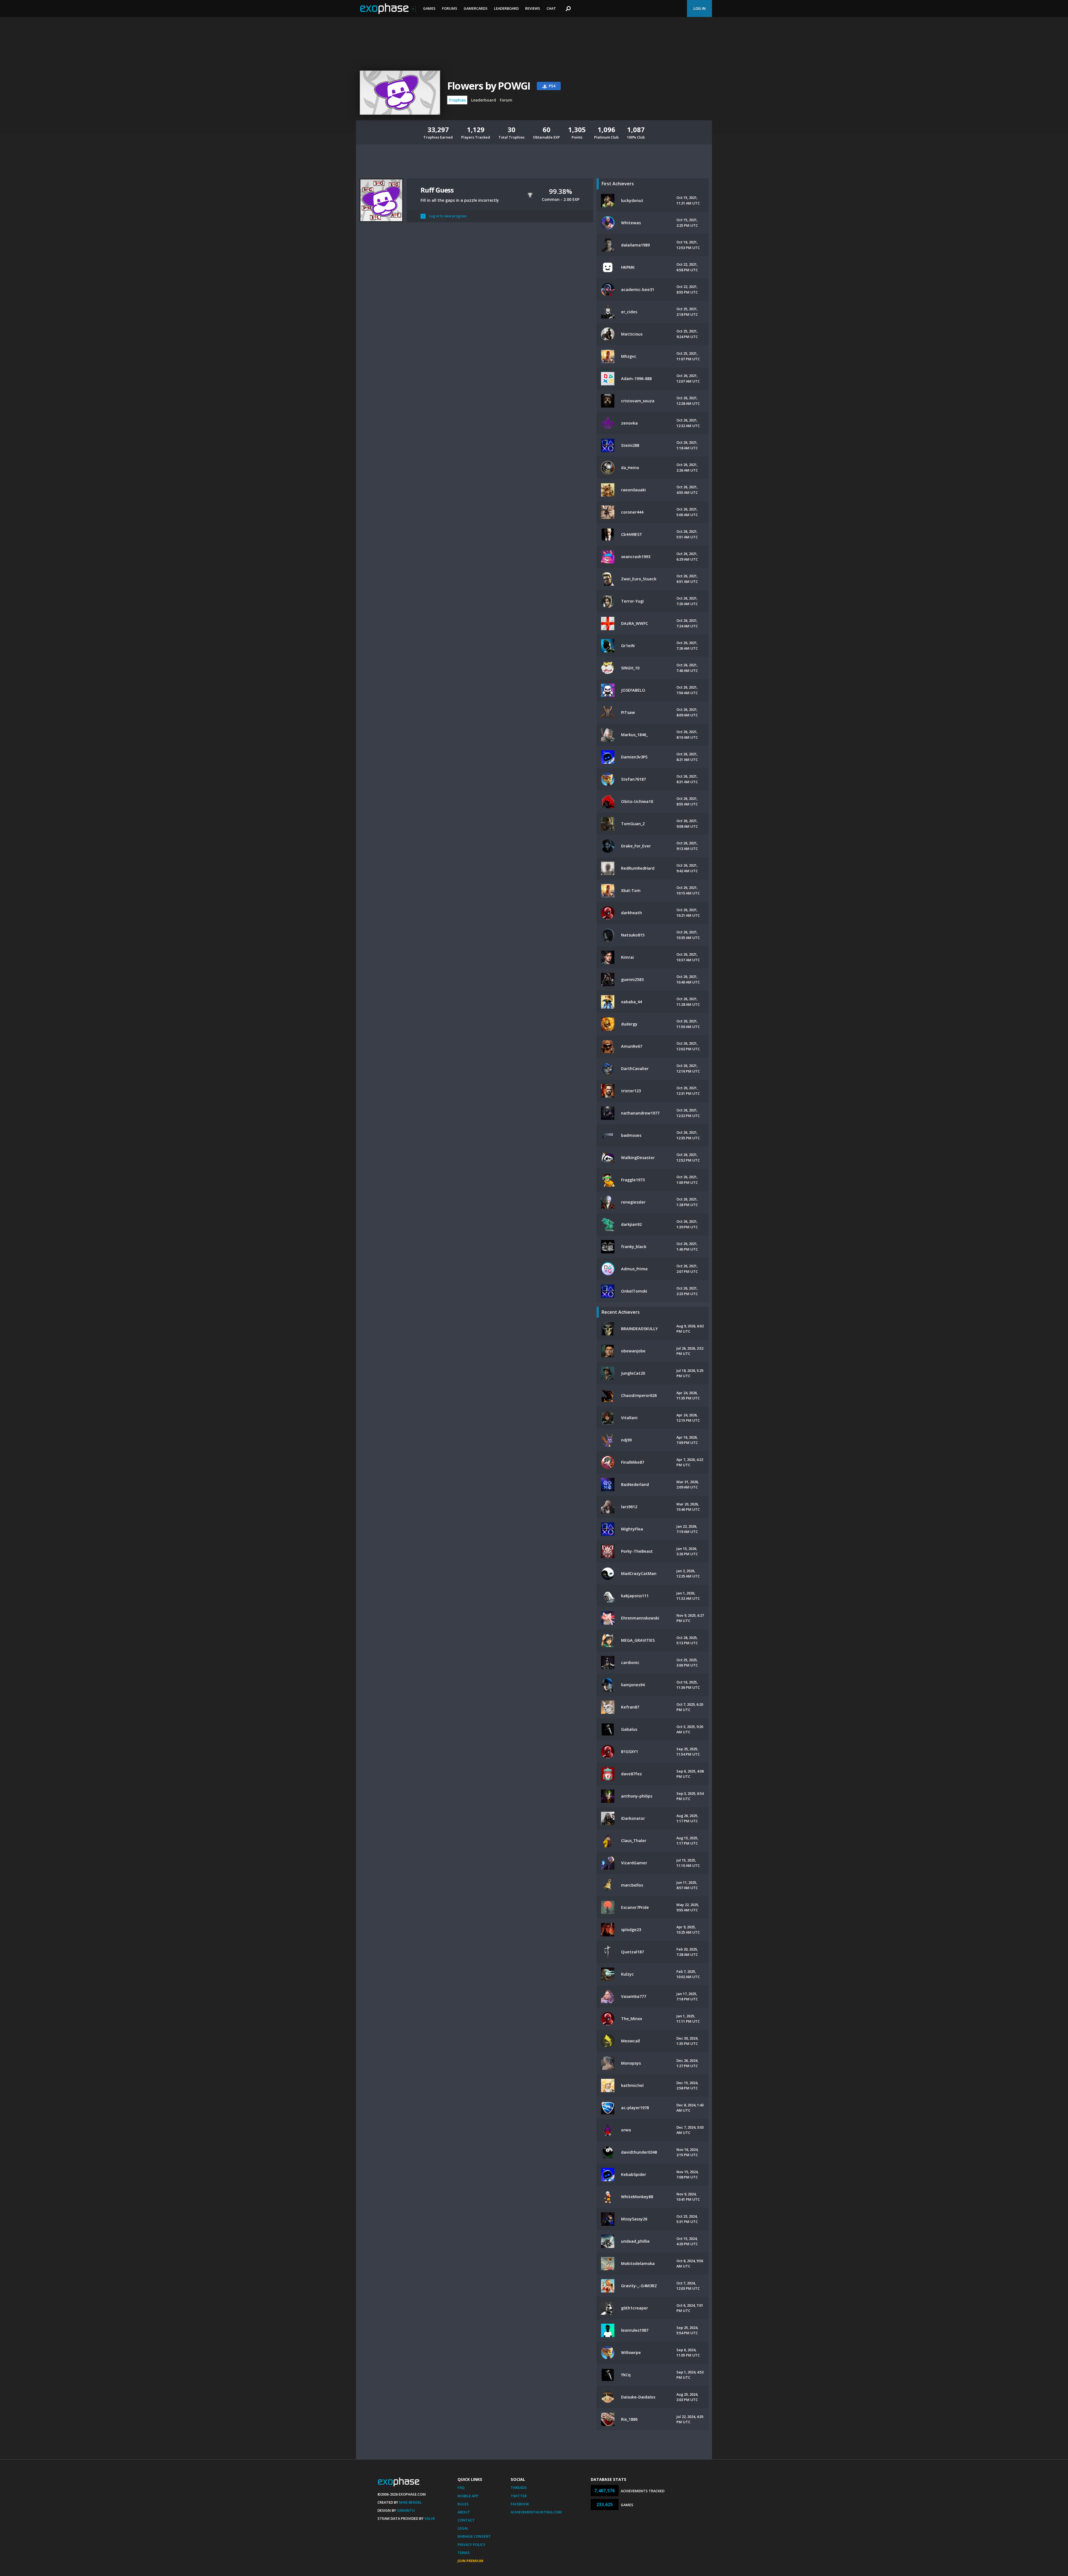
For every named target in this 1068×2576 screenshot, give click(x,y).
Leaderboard (506, 8)
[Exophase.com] (388, 9)
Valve (430, 2518)
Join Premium (470, 2561)
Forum (506, 100)
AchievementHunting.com (536, 2512)
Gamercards (476, 8)
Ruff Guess (437, 190)
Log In (699, 8)
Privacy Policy (471, 2545)
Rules (463, 2504)
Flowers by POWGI (489, 86)
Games (429, 8)
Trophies (457, 100)
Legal (463, 2528)
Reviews (533, 8)
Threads (519, 2488)
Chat (551, 8)
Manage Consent (474, 2536)
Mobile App (468, 2496)
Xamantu (406, 2510)
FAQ (461, 2488)
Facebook (520, 2504)
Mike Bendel (411, 2502)
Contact (466, 2520)
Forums (450, 8)
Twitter (519, 2496)
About (464, 2512)
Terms (464, 2553)
